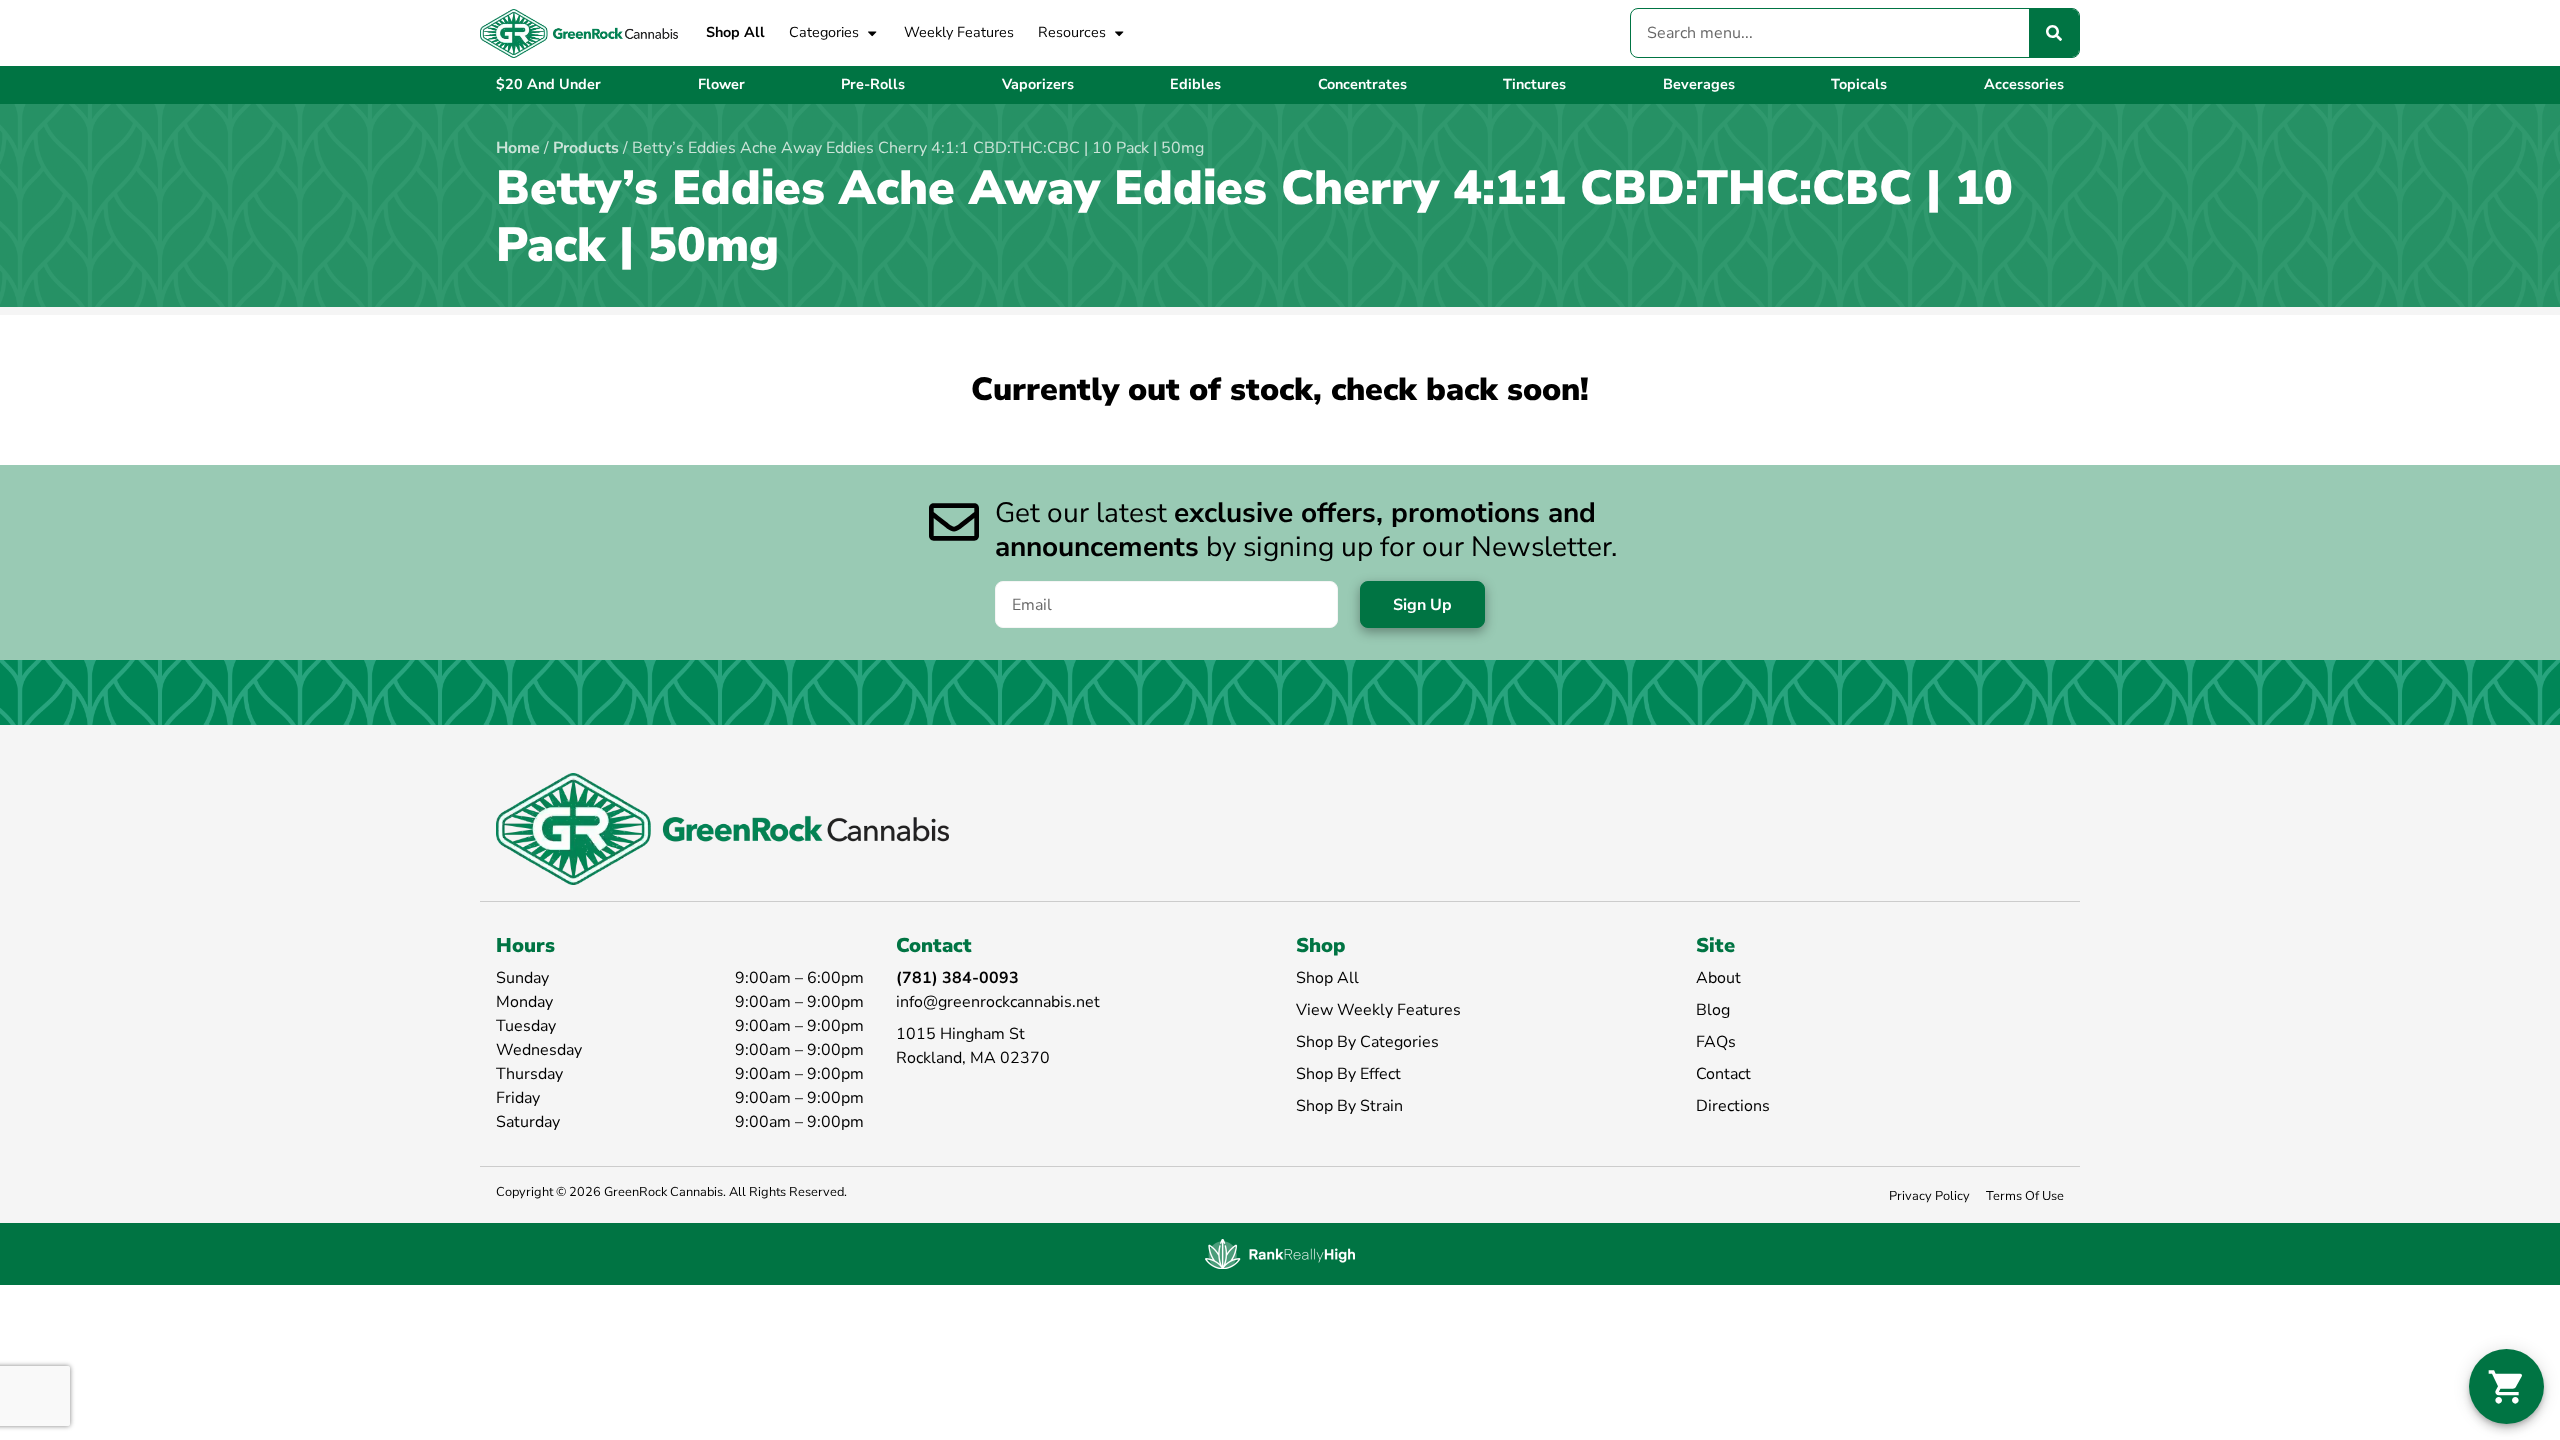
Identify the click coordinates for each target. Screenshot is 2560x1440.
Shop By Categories (1367, 1042)
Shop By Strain (1349, 1106)
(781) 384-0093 (957, 978)
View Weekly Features (1378, 1010)
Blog (1713, 1010)
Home (518, 148)
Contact (1723, 1074)
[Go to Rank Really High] (1280, 1254)
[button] (2506, 1386)
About (1718, 978)
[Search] (2054, 33)
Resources (1072, 32)
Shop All (735, 32)
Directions (1733, 1106)
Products (586, 148)
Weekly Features (959, 32)
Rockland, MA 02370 (973, 1058)
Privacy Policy (1929, 1196)
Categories (824, 32)
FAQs (1716, 1042)
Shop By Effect (1348, 1074)
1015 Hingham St (960, 1034)
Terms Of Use (2025, 1196)
